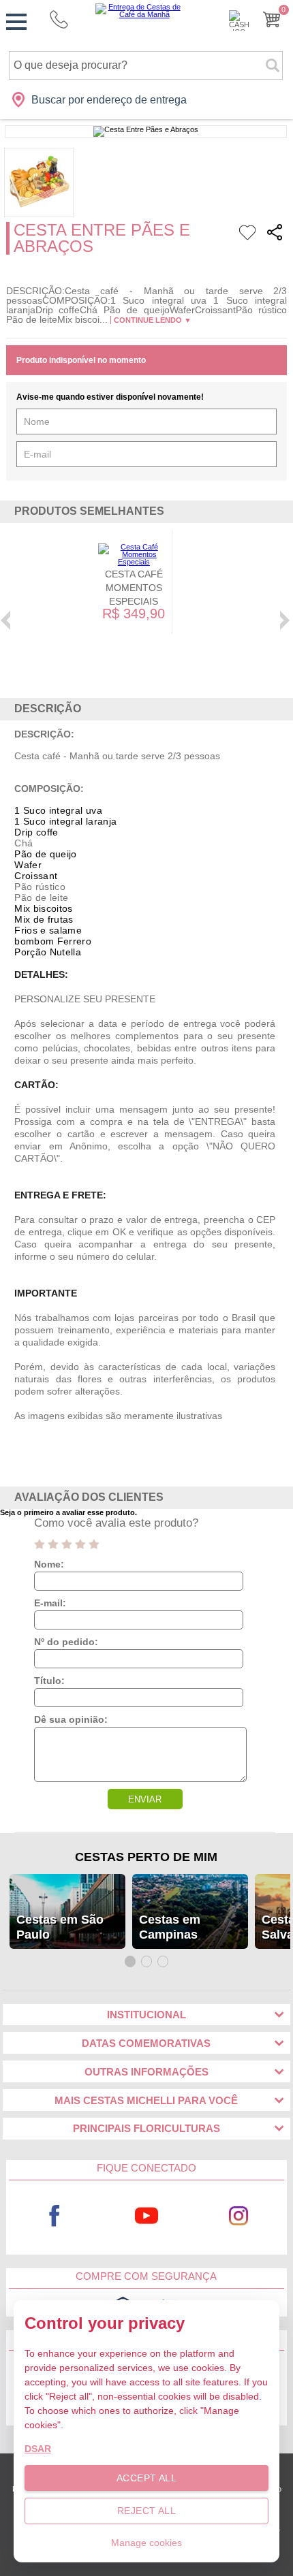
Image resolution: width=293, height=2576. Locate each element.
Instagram (238, 2216)
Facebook (54, 2216)
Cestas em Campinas (170, 1927)
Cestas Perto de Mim (146, 1857)
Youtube (146, 2216)
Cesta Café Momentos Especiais (134, 588)
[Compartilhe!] (275, 235)
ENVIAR (145, 1799)
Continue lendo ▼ (153, 320)
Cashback (239, 20)
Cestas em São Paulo (60, 1927)
